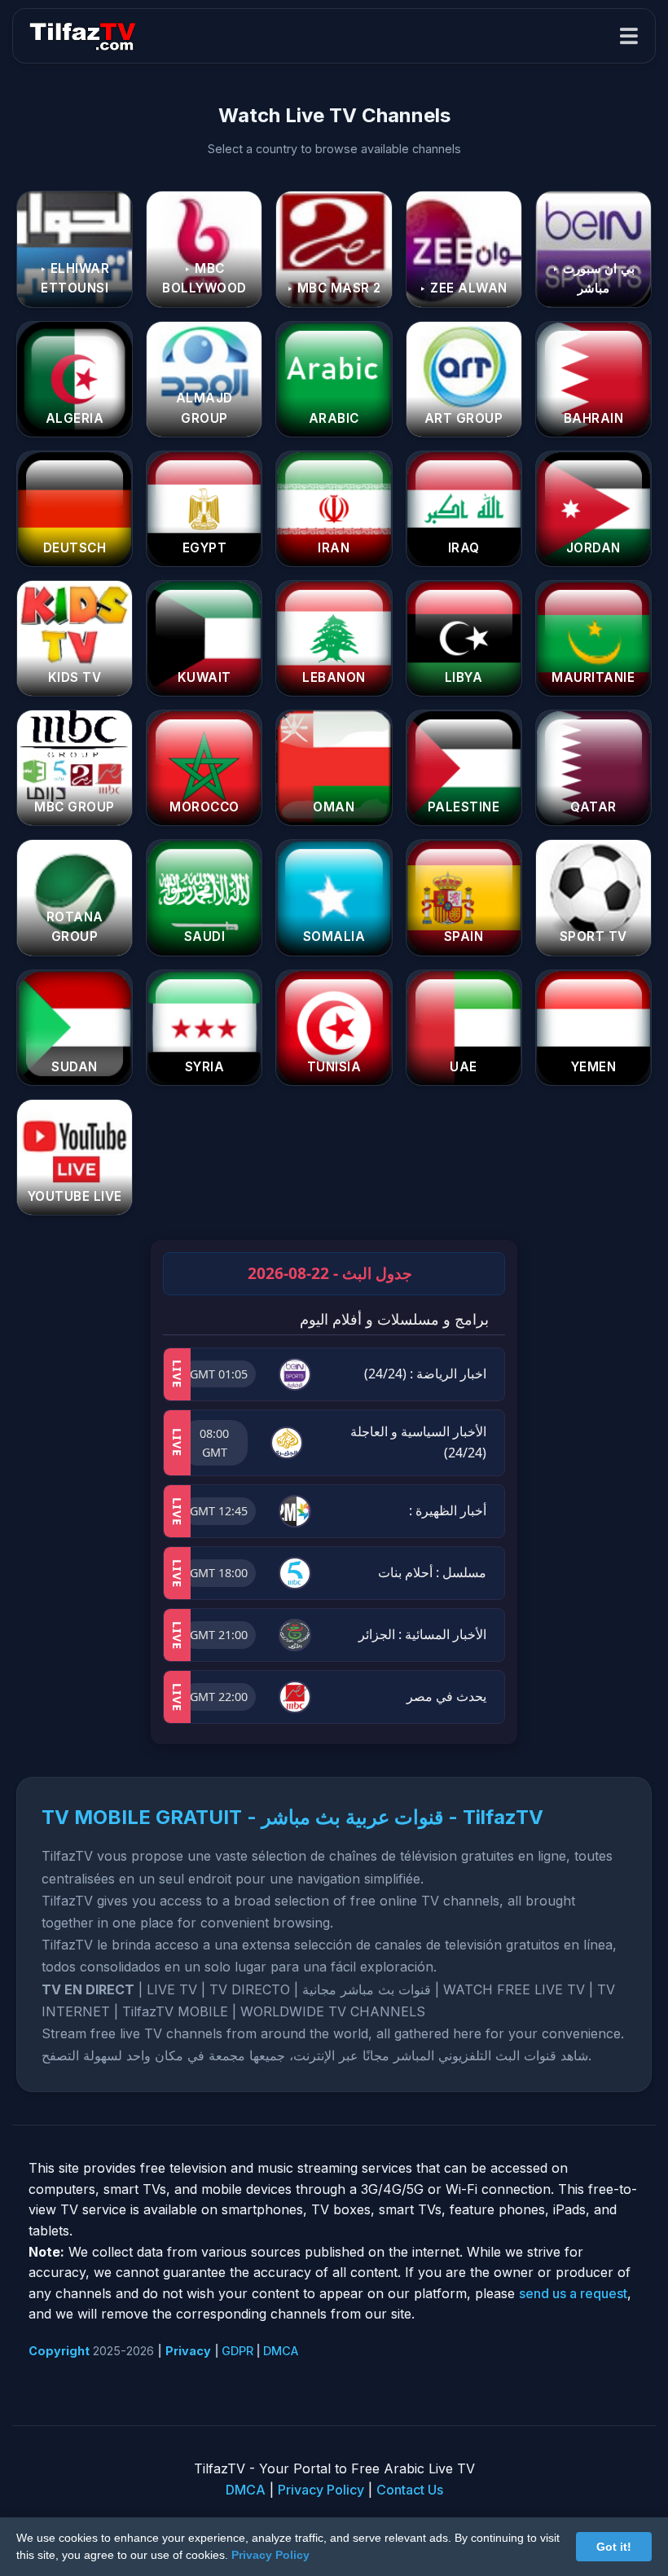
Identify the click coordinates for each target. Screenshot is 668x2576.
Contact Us (410, 2490)
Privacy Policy (321, 2490)
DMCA (281, 2351)
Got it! (614, 2547)
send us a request (573, 2293)
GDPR (237, 2351)
